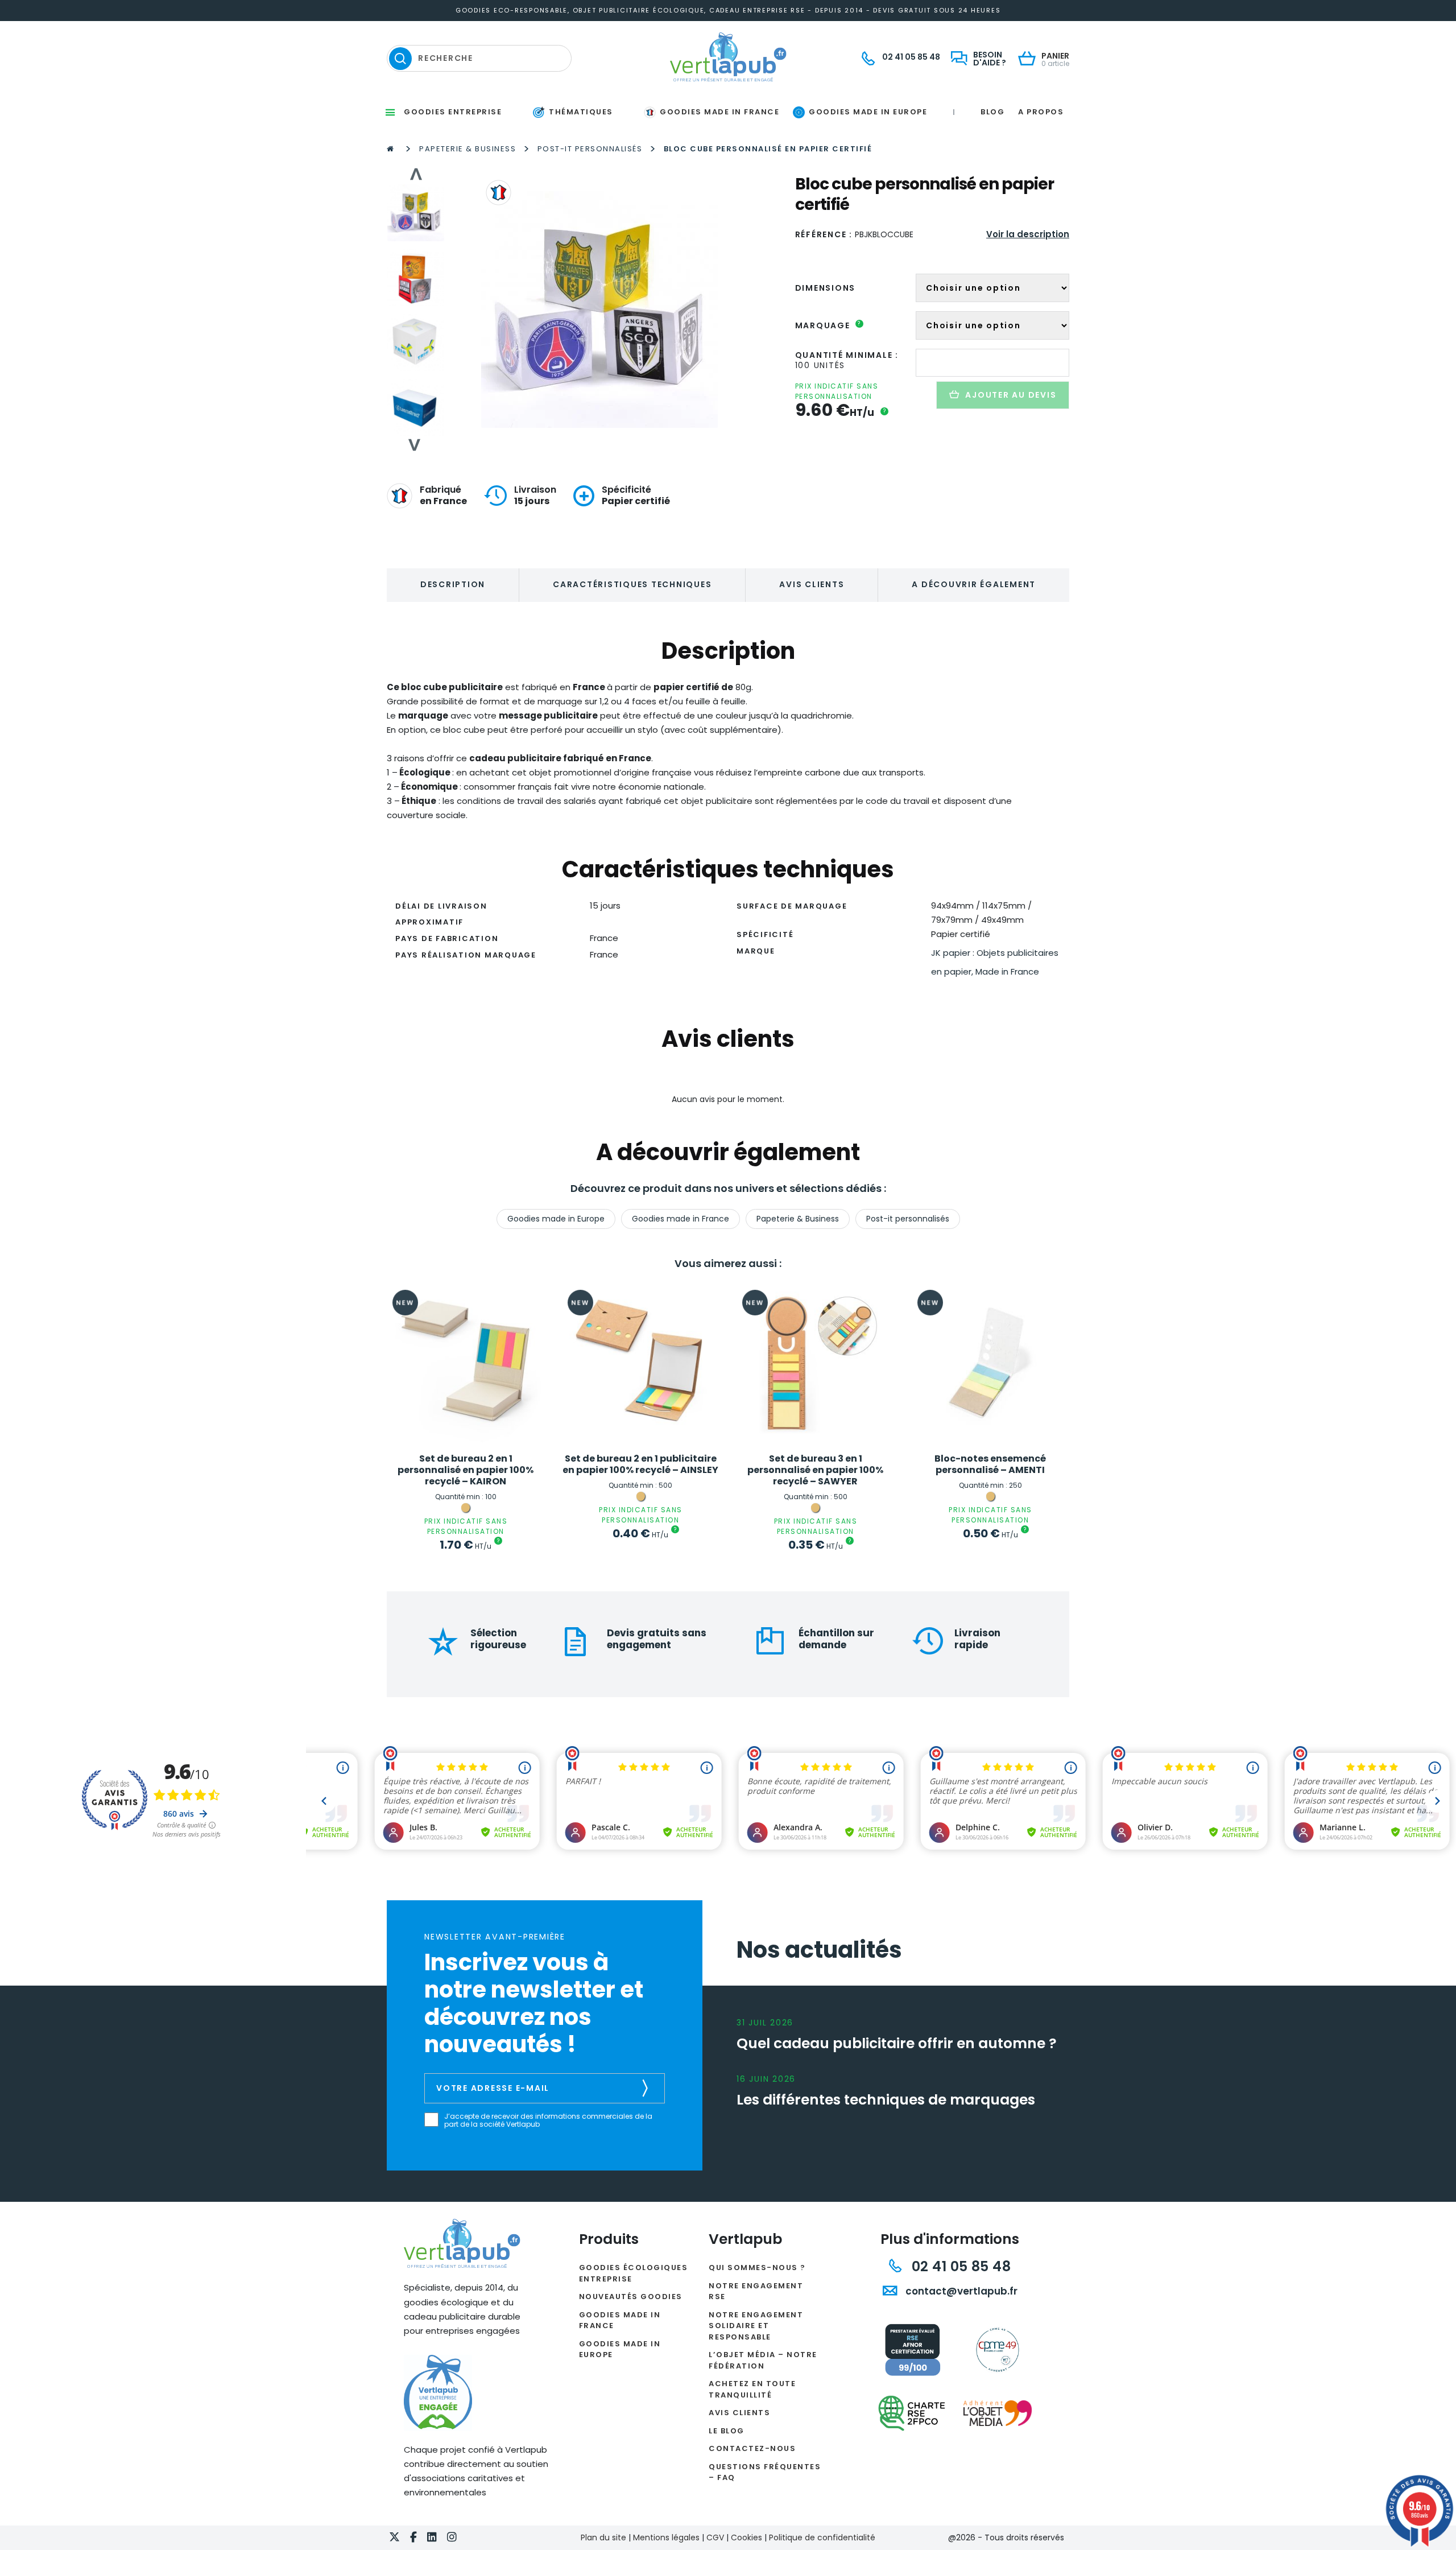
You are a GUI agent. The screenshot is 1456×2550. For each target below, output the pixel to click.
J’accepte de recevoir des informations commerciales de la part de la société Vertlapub (548, 2121)
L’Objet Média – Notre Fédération (763, 2360)
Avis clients (812, 584)
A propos (1041, 112)
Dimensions (826, 288)
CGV (715, 2537)
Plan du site (603, 2537)
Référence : (824, 234)
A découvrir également (974, 584)
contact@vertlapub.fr (960, 2291)
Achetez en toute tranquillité (752, 2389)
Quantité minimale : (847, 355)
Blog (992, 112)
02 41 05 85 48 (959, 2266)
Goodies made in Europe (556, 1219)
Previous (415, 174)
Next (415, 445)
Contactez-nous (752, 2448)
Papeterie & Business (468, 149)
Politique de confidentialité (822, 2537)
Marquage (828, 325)
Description (453, 584)
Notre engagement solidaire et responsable (756, 2326)
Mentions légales (666, 2537)
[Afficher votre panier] (1030, 59)
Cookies (746, 2537)
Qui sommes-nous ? (757, 2268)
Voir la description (1028, 234)
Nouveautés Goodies (631, 2297)
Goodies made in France (681, 1219)
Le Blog (727, 2431)
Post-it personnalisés (590, 149)
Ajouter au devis (1011, 395)
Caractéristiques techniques (632, 584)
